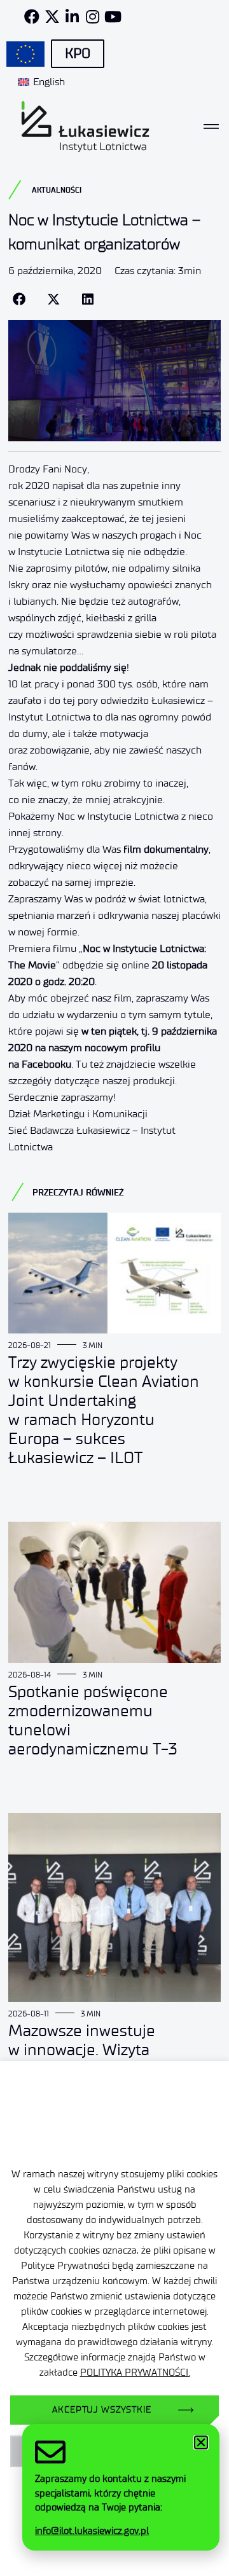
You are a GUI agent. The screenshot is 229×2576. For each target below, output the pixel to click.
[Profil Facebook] (32, 17)
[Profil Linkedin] (73, 17)
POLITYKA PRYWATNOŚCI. (135, 2373)
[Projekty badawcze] (25, 54)
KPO (78, 53)
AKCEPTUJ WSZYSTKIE (101, 2410)
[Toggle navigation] (211, 127)
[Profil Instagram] (93, 17)
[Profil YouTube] (113, 17)
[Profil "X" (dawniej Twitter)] (52, 17)
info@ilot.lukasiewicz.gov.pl (92, 2531)
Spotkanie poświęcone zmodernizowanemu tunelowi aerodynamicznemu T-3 (93, 1720)
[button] (19, 300)
